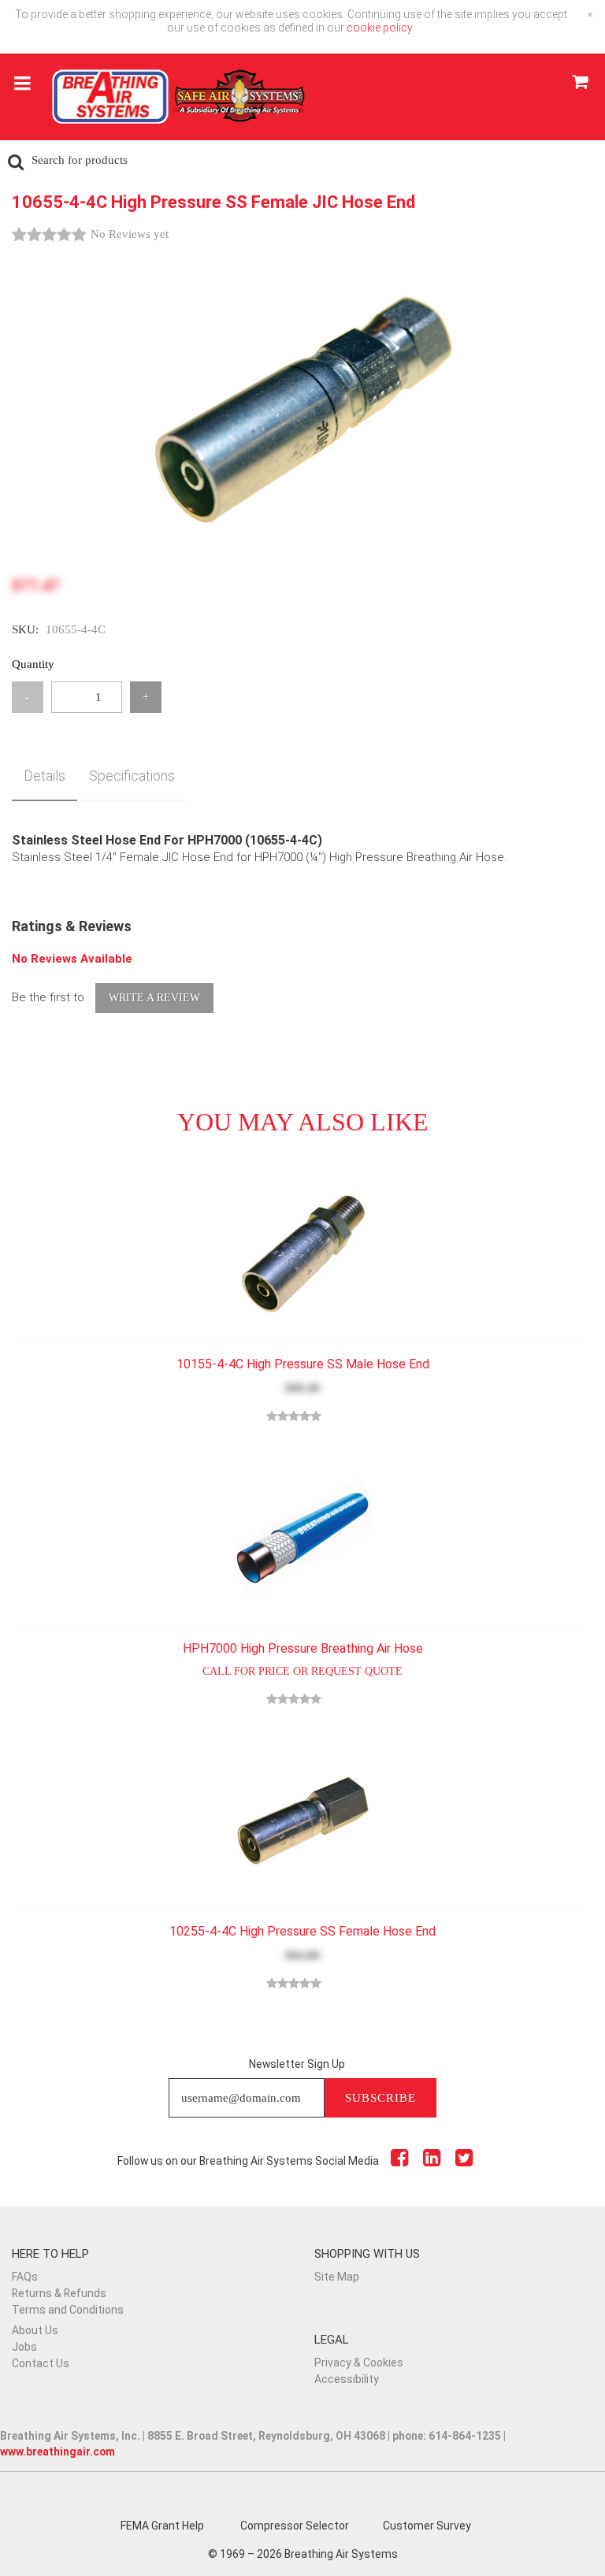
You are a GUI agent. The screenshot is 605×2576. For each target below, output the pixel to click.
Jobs (24, 2347)
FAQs (25, 2277)
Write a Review (154, 998)
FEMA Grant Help (162, 2526)
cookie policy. (380, 28)
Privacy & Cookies (359, 2363)
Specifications (132, 776)
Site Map (337, 2277)
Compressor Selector (295, 2526)
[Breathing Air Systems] (179, 104)
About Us (35, 2330)
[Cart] (579, 84)
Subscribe (380, 2098)
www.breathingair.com (58, 2452)
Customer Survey (427, 2526)
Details (45, 776)
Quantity (33, 664)
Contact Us (41, 2363)
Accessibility (347, 2379)
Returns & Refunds (59, 2293)
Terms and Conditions (68, 2310)
